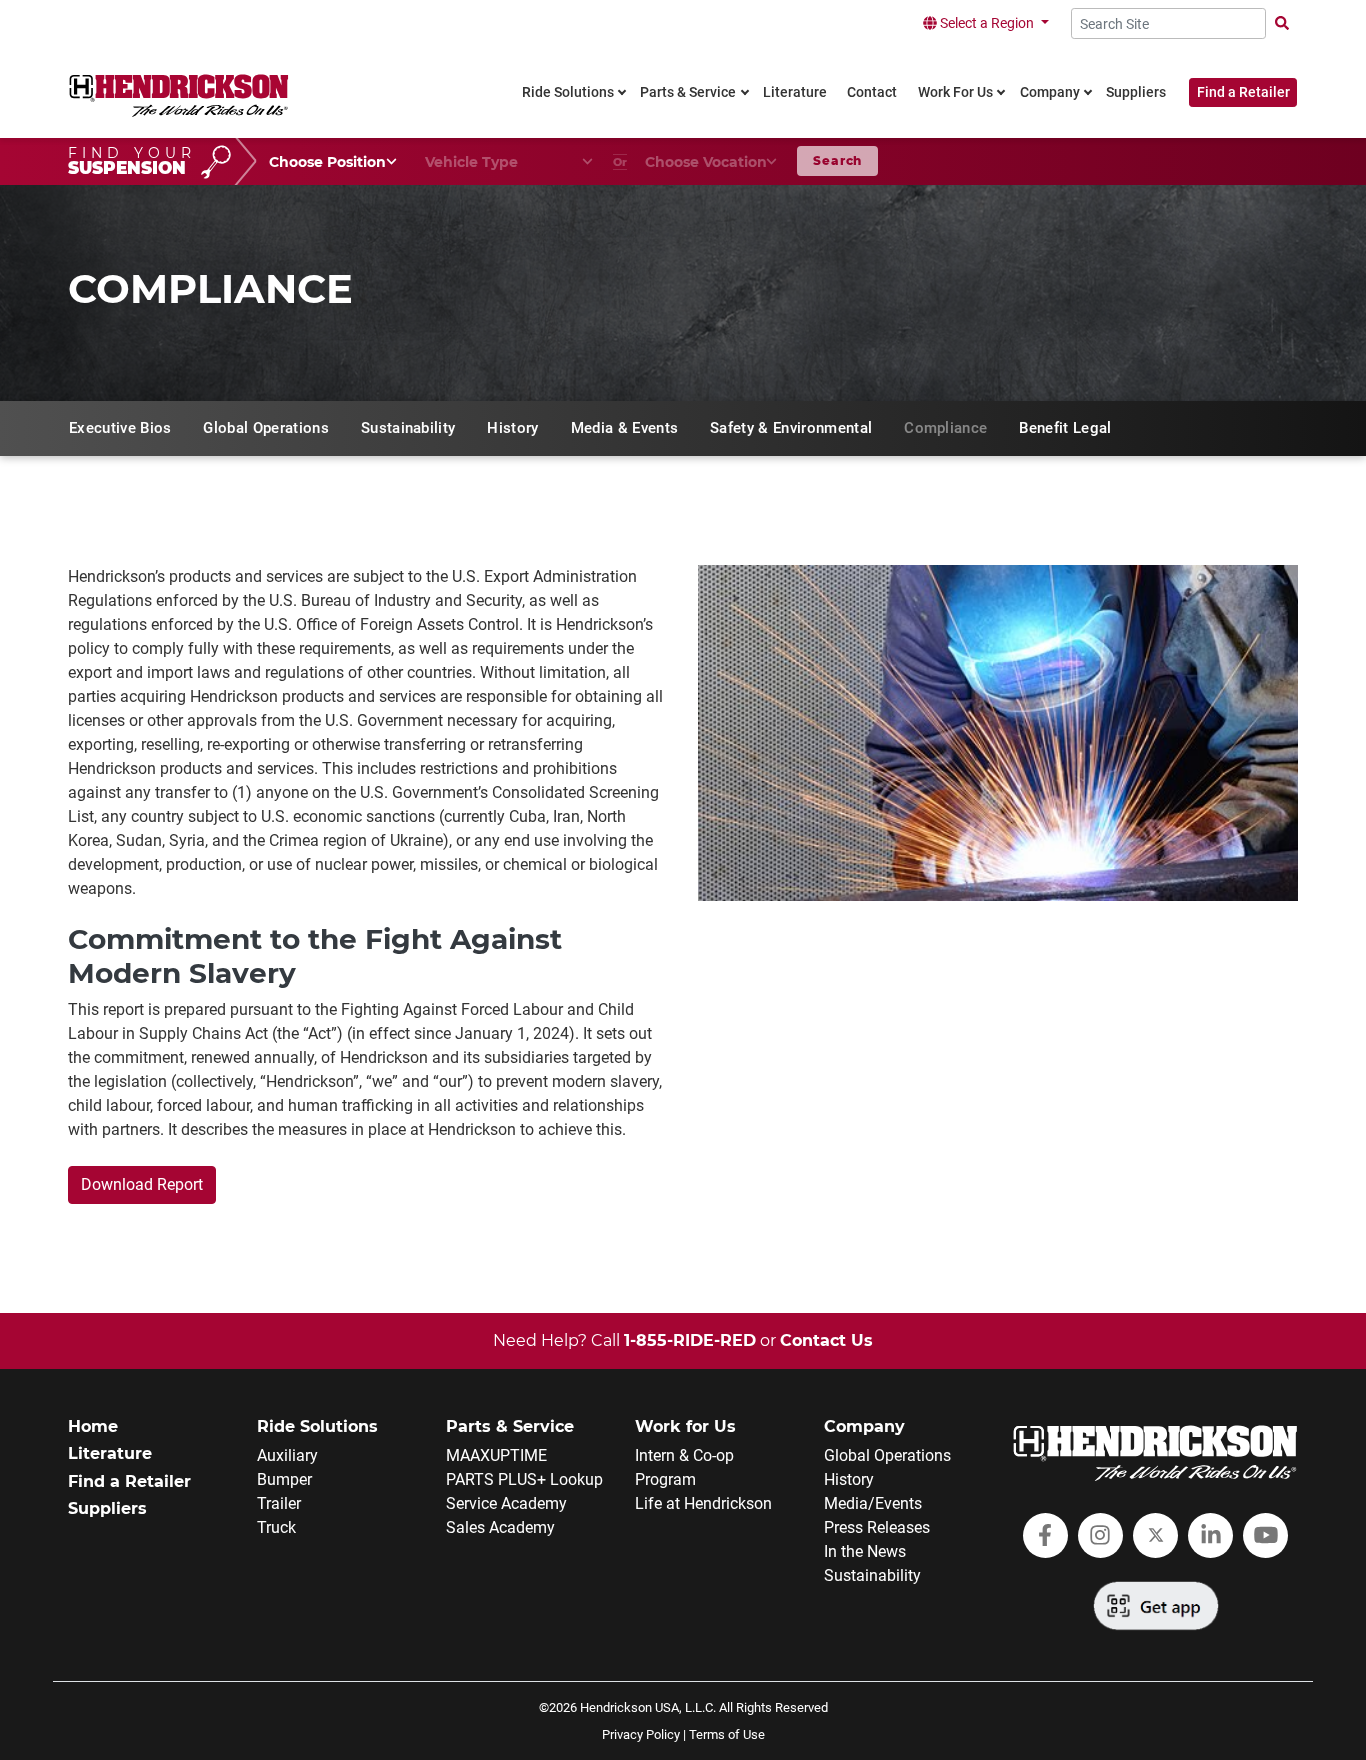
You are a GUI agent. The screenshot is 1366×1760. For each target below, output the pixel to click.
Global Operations (887, 1455)
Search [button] (837, 160)
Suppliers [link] (1136, 92)
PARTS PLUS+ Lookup (524, 1479)
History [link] (512, 428)
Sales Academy (500, 1527)
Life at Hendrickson (703, 1503)
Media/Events (873, 1503)
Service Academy (506, 1503)
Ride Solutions (317, 1426)
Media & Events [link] (624, 428)
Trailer (279, 1503)
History (849, 1479)
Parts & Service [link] (688, 92)
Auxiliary (287, 1455)
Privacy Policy (641, 1734)
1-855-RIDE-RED (690, 1340)
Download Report (142, 1184)
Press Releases (877, 1527)
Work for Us (685, 1426)
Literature (110, 1453)
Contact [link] (872, 92)
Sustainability (872, 1575)
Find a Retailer (1243, 92)
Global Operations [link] (265, 428)
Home (93, 1426)
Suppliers (107, 1508)
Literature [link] (795, 92)
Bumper (284, 1479)
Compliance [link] (945, 428)
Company (864, 1426)
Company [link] (1050, 92)
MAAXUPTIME (496, 1455)
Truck (276, 1527)
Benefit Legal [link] (1065, 428)
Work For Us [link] (955, 92)
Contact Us (826, 1340)
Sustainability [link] (408, 428)
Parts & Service (510, 1426)
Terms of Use (727, 1734)
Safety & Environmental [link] (791, 428)
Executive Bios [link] (120, 428)
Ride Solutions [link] (568, 92)
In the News (865, 1551)
